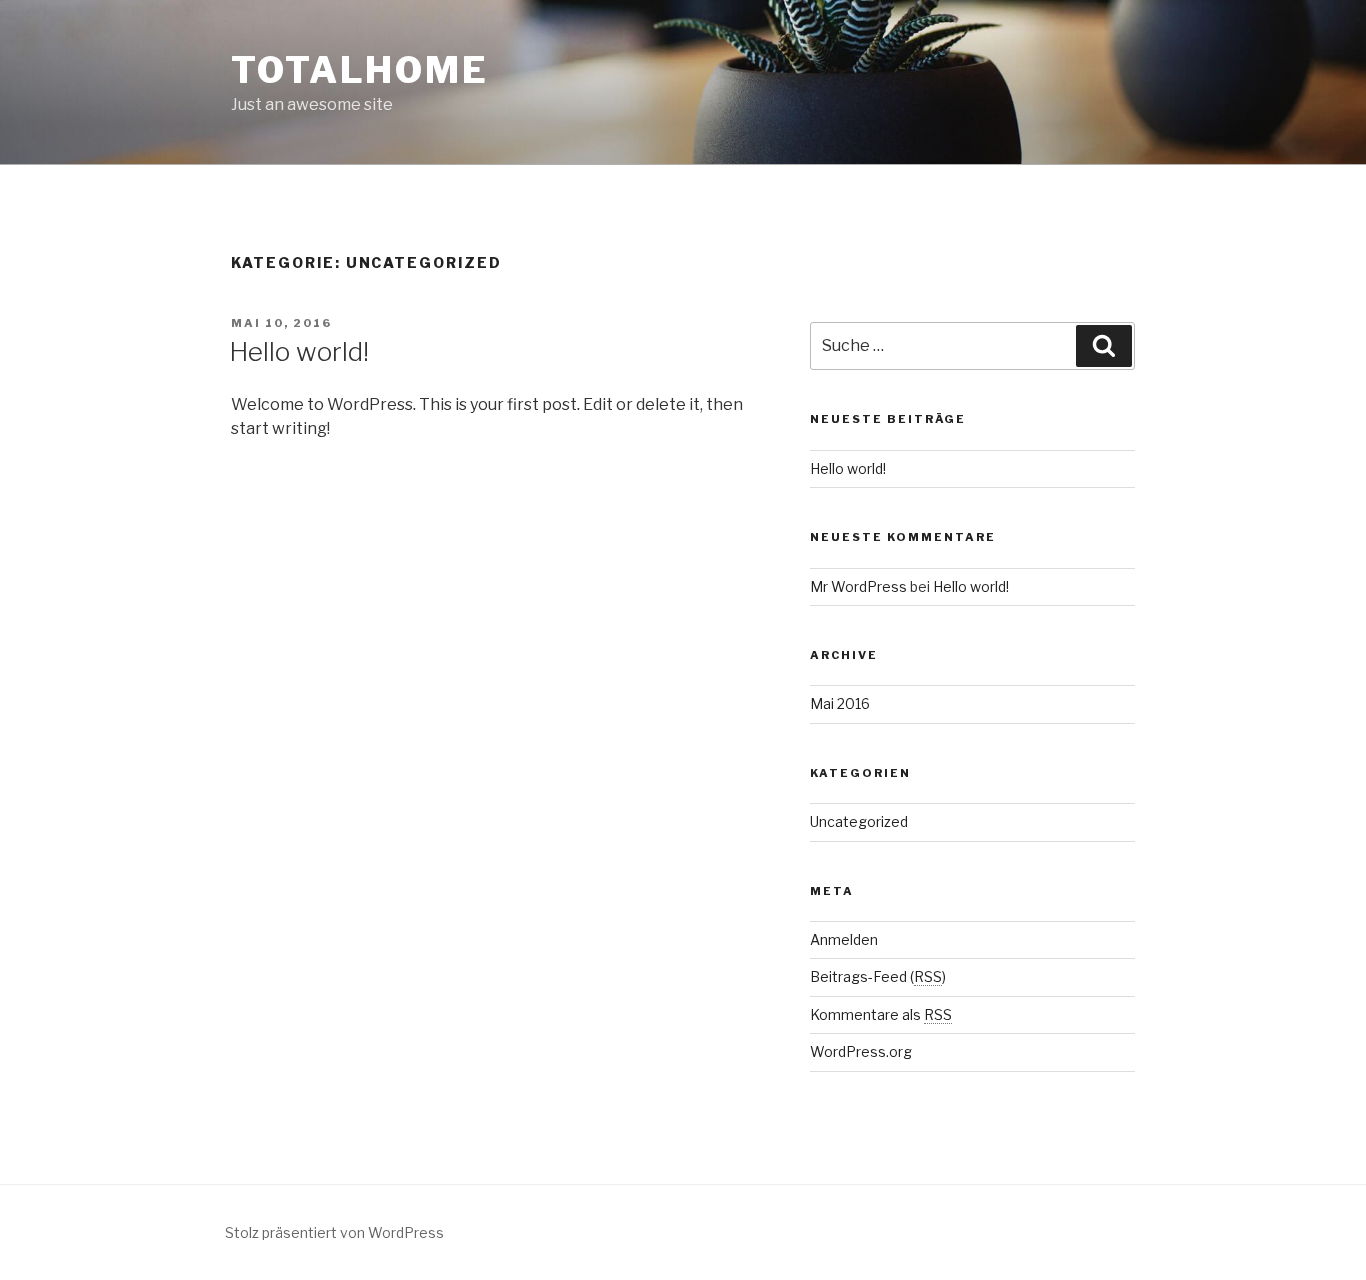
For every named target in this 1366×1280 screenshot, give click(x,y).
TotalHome (360, 70)
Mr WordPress (858, 586)
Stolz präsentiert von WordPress (334, 1232)
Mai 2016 (840, 703)
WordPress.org (861, 1051)
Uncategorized (859, 821)
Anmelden (844, 939)
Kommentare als (881, 1014)
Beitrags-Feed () (878, 976)
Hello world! (299, 351)
